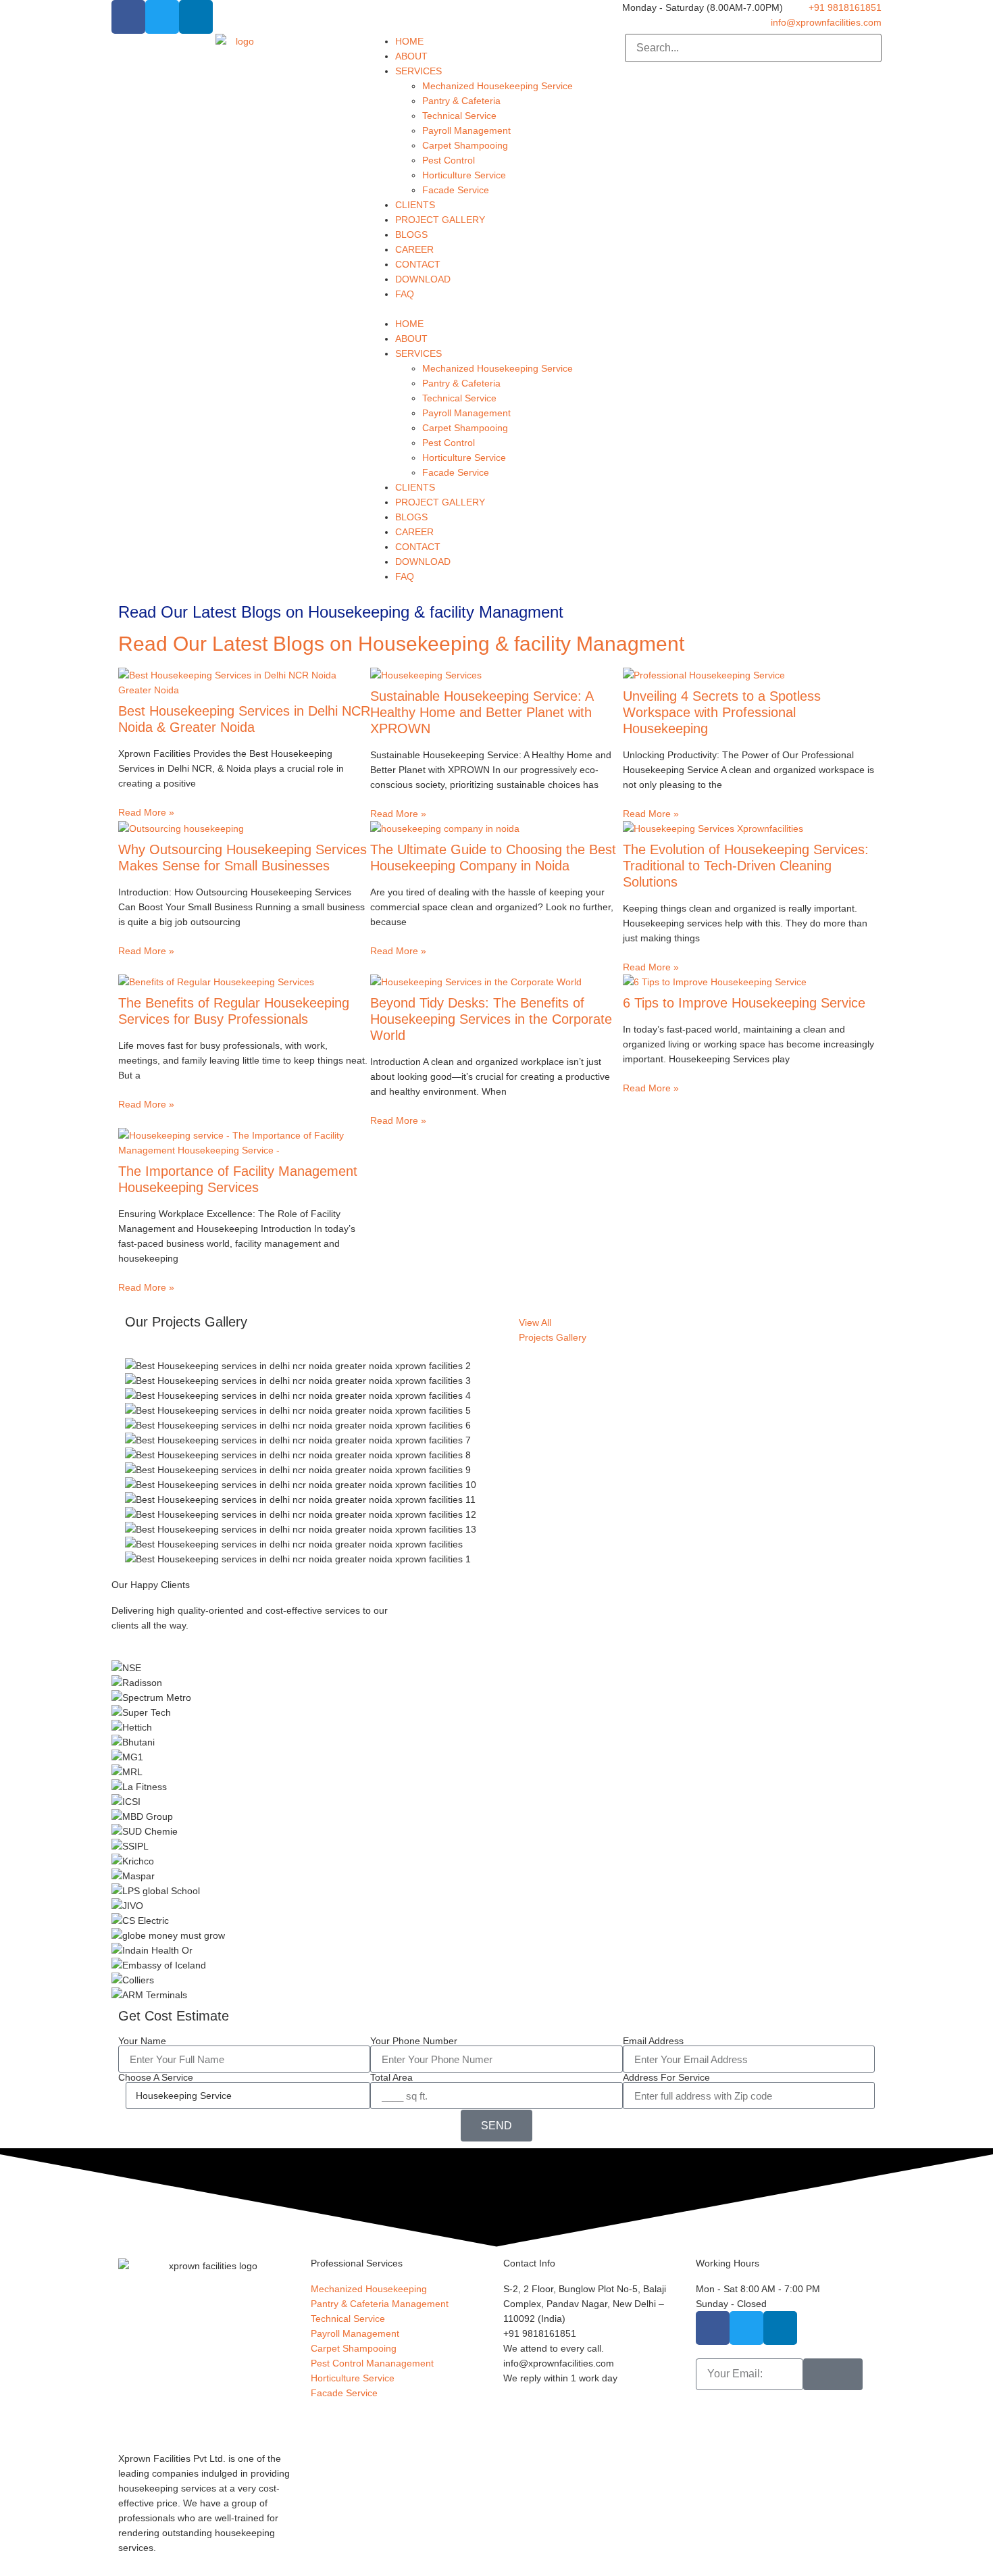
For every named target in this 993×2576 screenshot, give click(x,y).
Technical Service (459, 116)
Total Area (391, 2077)
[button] (496, 309)
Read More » (146, 812)
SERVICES (418, 71)
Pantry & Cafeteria (461, 101)
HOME (409, 41)
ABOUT (411, 56)
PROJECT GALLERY (440, 220)
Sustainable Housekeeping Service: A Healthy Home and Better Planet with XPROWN (482, 712)
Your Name (142, 2041)
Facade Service (456, 190)
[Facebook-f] (128, 17)
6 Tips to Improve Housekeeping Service (744, 1003)
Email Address (653, 2041)
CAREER (414, 249)
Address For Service (666, 2077)
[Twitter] (162, 17)
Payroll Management (466, 130)
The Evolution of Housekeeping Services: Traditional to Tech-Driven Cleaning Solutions (746, 866)
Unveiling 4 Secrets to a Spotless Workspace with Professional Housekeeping (722, 712)
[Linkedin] (196, 17)
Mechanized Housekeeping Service (498, 86)
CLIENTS (415, 205)
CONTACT (418, 264)
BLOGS (411, 234)
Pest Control (449, 160)
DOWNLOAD (423, 279)
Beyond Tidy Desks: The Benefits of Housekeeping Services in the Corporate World (491, 1019)
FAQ (405, 294)
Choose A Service (156, 2077)
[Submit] (833, 2374)
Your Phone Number (414, 2041)
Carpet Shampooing (465, 145)
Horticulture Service (464, 175)
